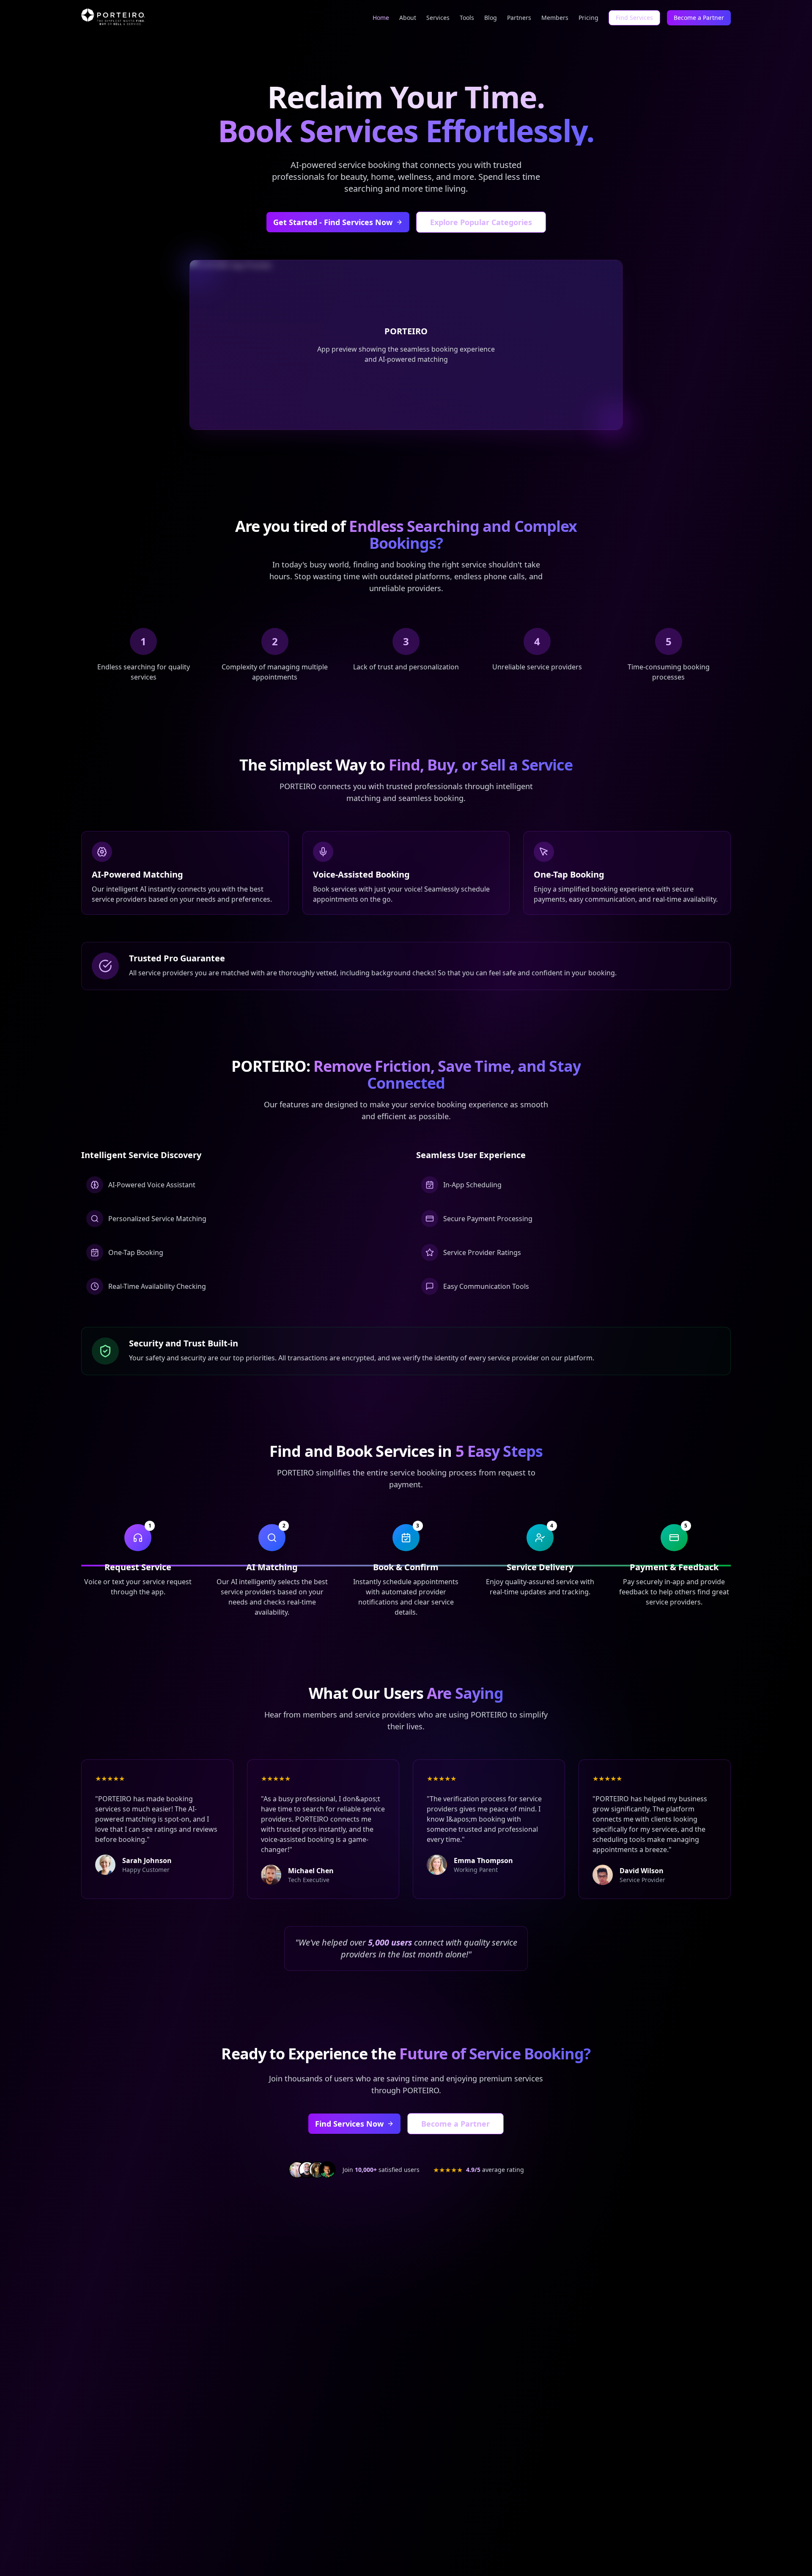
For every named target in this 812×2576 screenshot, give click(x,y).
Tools (467, 18)
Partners (519, 18)
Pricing (588, 18)
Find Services (634, 18)
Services (438, 18)
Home (381, 18)
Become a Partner (699, 18)
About (408, 18)
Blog (491, 18)
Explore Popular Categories (481, 222)
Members (555, 18)
